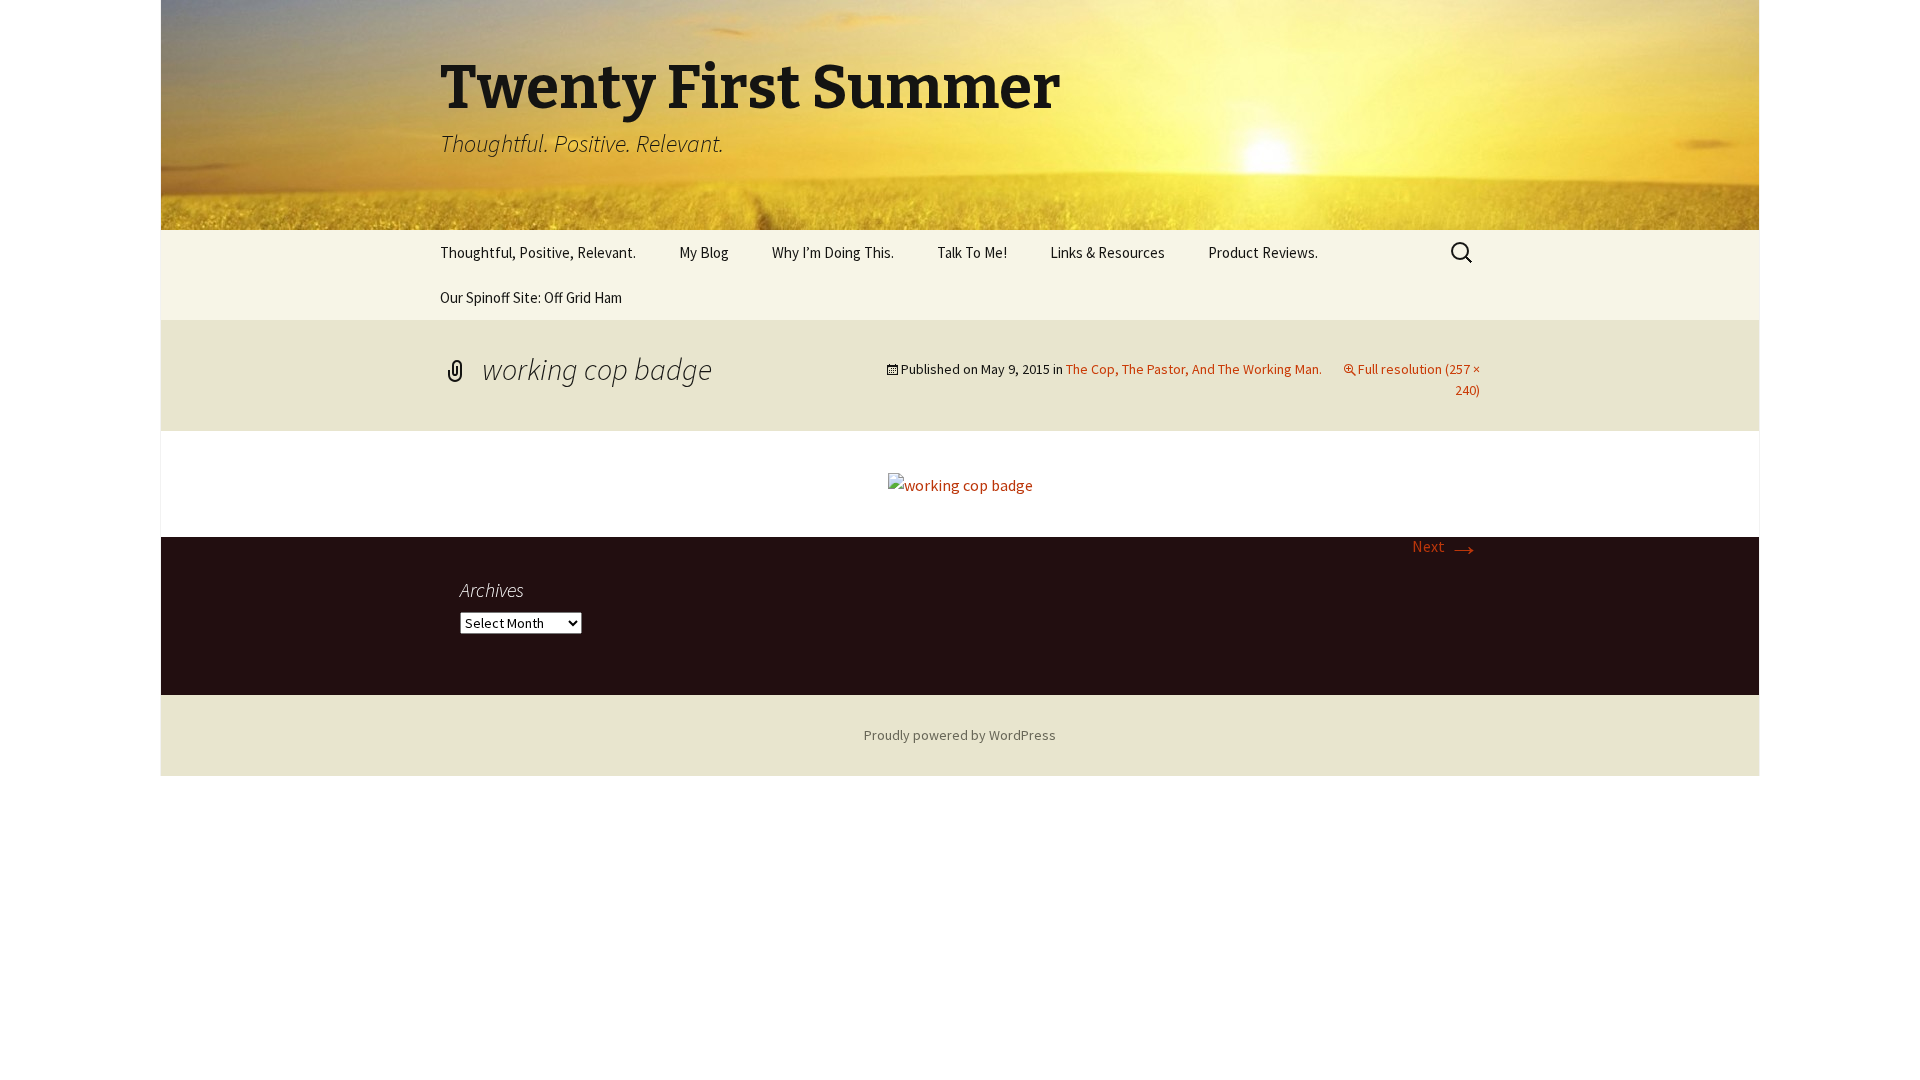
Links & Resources (1107, 252)
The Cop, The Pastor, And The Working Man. (1194, 369)
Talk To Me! (972, 252)
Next (1446, 546)
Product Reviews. (1263, 252)
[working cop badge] (960, 483)
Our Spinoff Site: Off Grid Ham (531, 297)
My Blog (704, 252)
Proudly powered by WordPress (960, 735)
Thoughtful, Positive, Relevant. (538, 252)
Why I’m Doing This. (833, 252)
